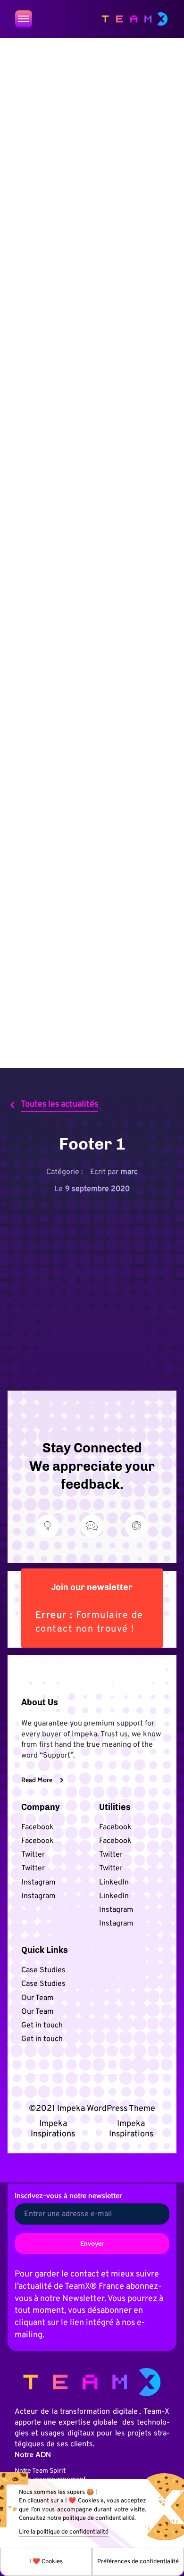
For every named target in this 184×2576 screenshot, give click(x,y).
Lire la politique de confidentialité (64, 2532)
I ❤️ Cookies (46, 2562)
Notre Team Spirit (40, 2471)
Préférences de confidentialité (138, 2562)
